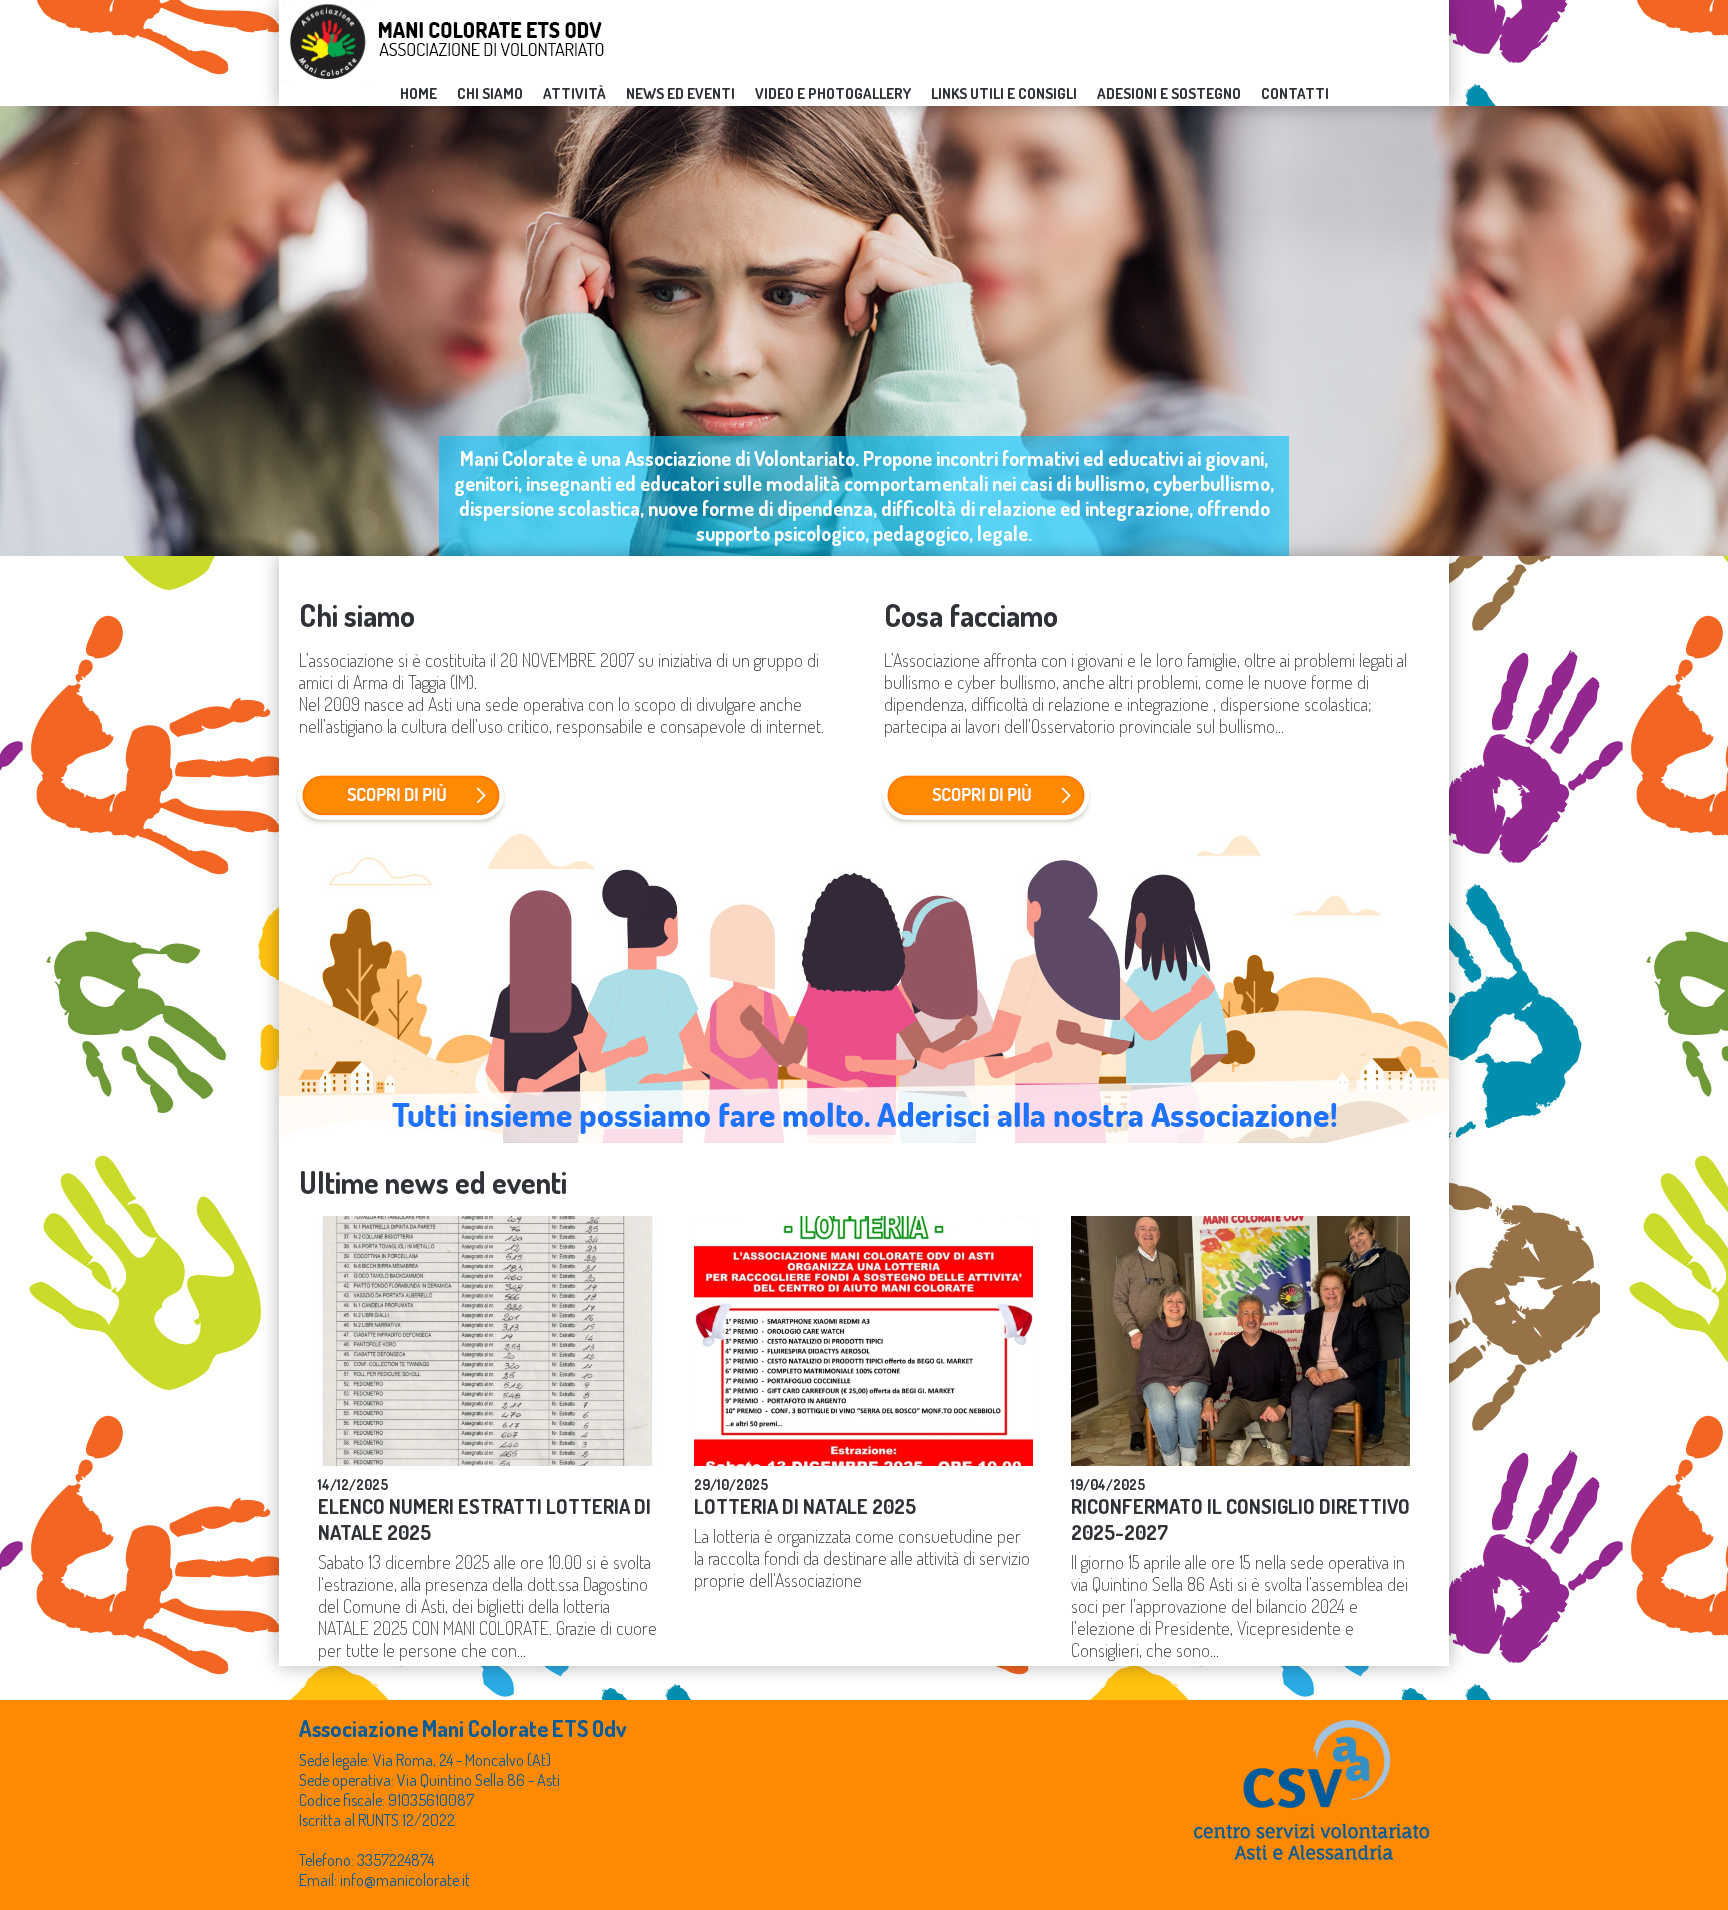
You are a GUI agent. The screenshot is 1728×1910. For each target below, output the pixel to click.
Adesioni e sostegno (1169, 93)
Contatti (1295, 93)
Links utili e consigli (1004, 93)
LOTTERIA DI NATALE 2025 (805, 1506)
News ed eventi (680, 93)
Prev (26, 331)
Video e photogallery (833, 93)
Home (418, 93)
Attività (574, 93)
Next (1702, 331)
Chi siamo (490, 93)
